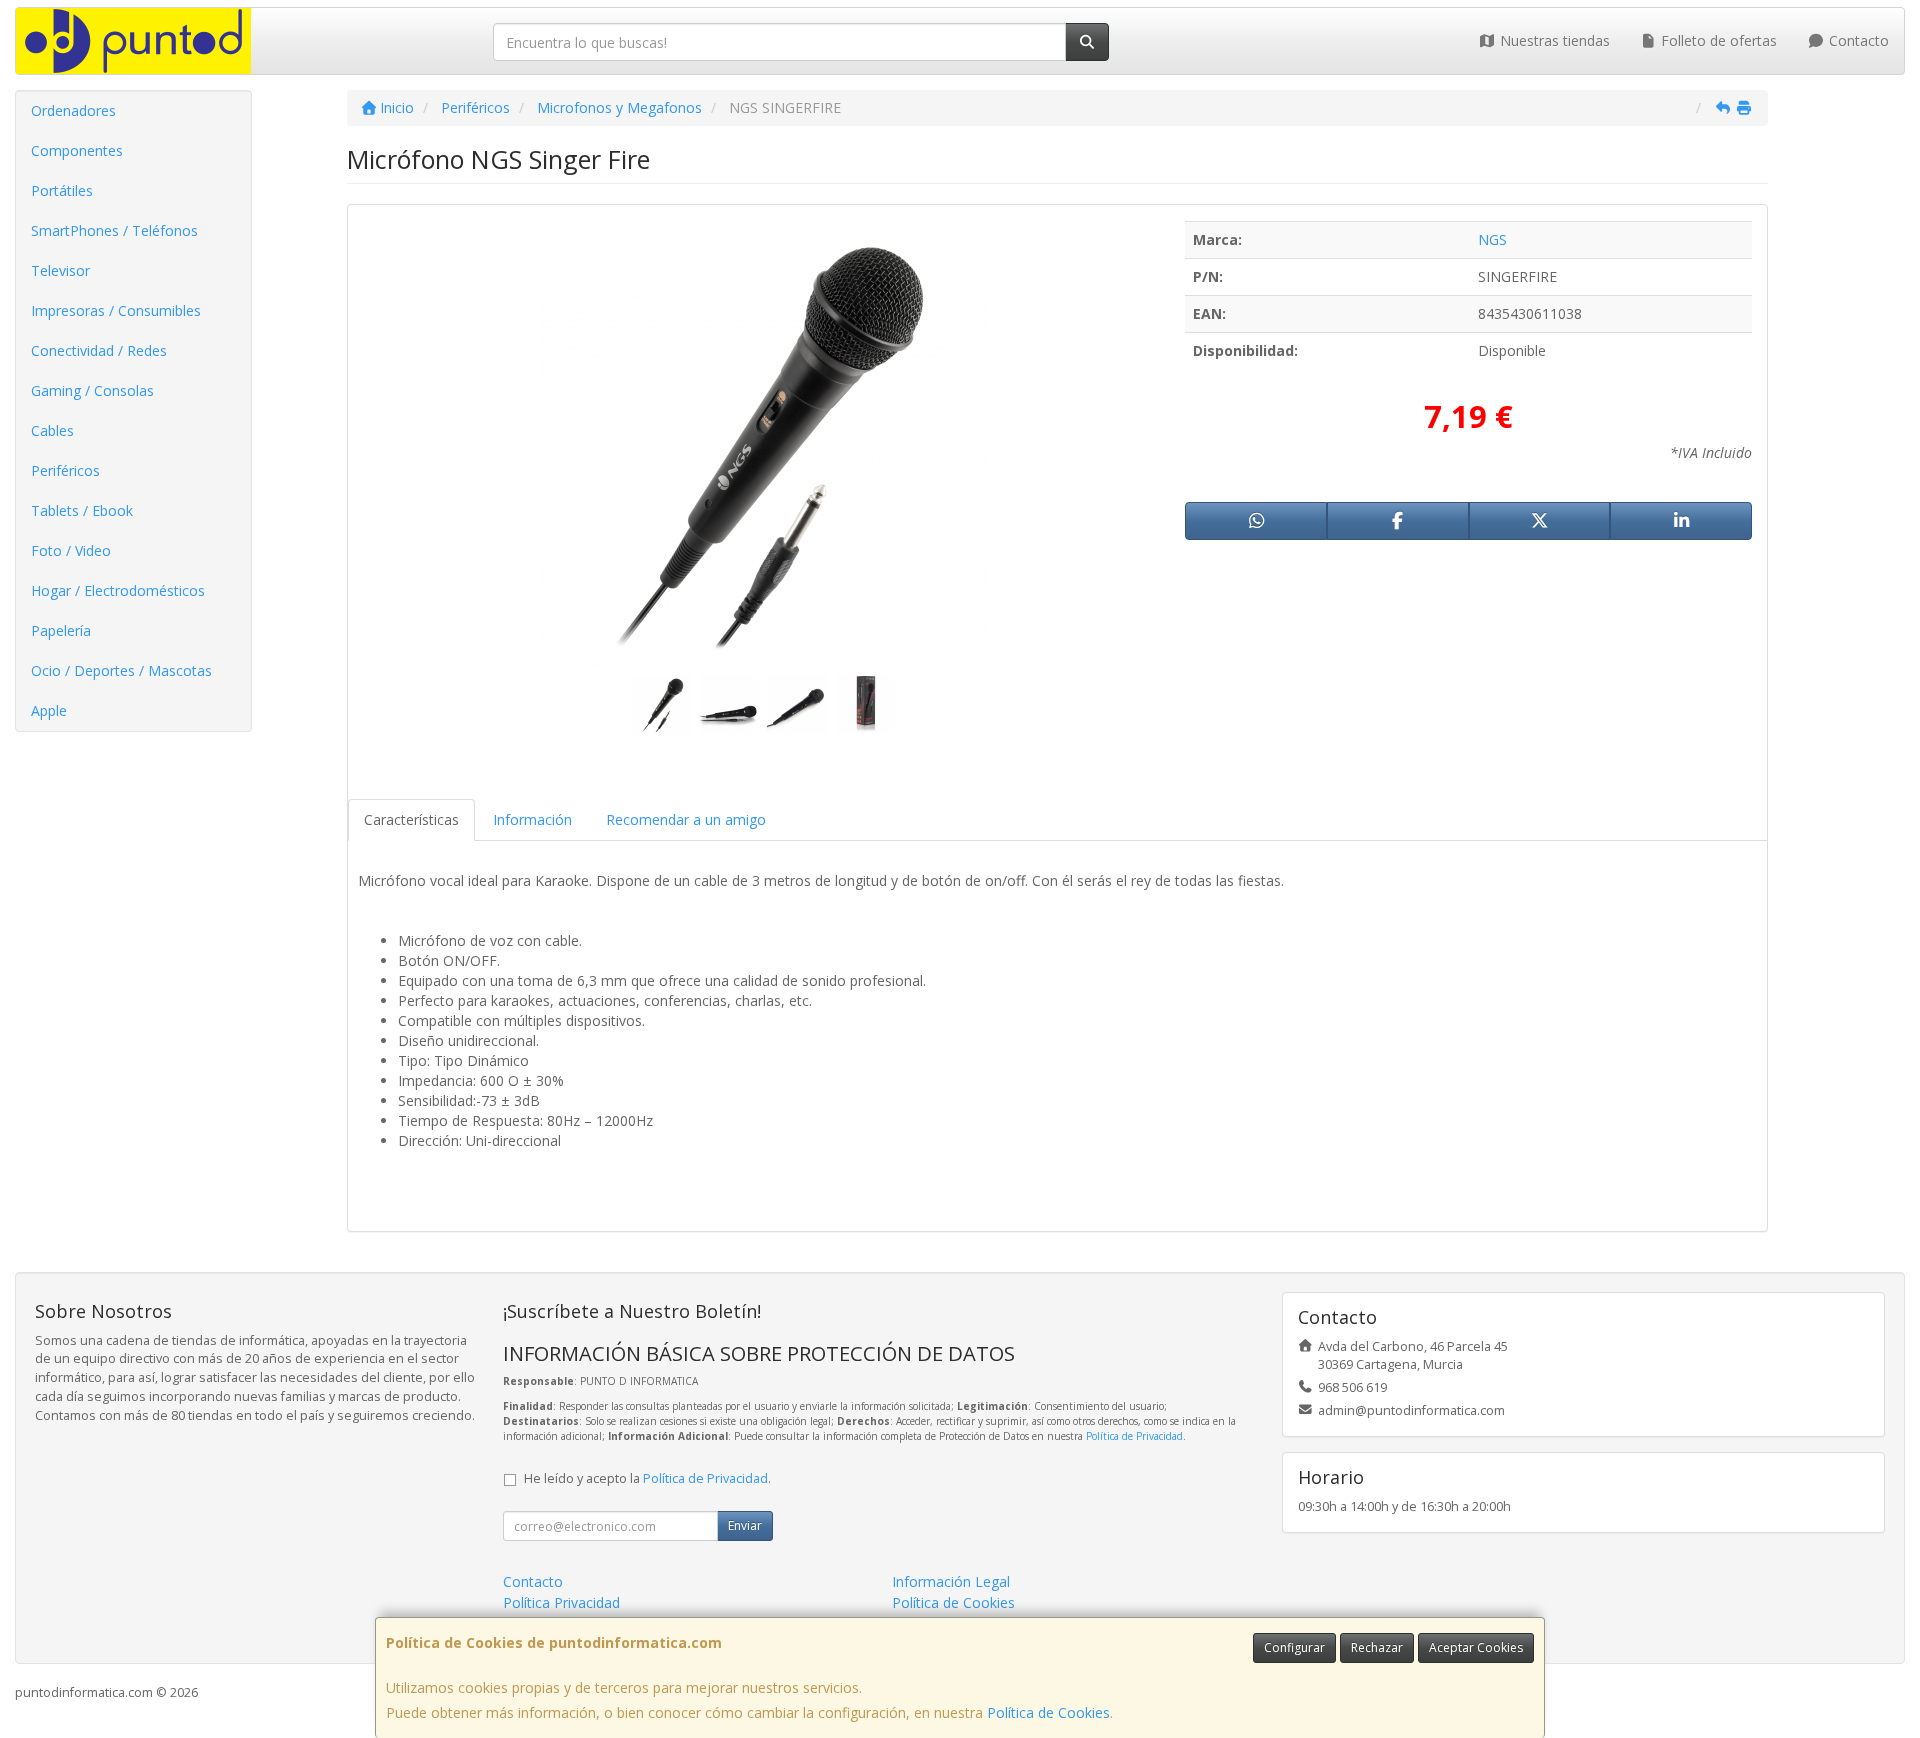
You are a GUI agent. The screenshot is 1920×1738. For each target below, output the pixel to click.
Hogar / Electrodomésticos (118, 590)
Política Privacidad (561, 1602)
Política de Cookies (1048, 1712)
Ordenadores (73, 110)
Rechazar (1377, 1647)
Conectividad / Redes (99, 350)
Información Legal (951, 1581)
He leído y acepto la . (647, 1478)
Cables (52, 430)
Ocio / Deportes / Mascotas (121, 670)
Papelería (61, 630)
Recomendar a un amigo (686, 819)
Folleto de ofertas (1717, 40)
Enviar (745, 1525)
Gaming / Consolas (92, 390)
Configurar (1294, 1647)
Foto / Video (71, 550)
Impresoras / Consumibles (116, 310)
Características (411, 819)
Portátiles (62, 190)
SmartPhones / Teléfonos (114, 230)
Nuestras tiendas (1553, 40)
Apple (49, 710)
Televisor (60, 270)
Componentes (77, 150)
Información (532, 819)
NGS (1492, 239)
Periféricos (65, 470)
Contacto (1857, 40)
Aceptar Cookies (1476, 1647)
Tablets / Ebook (82, 510)
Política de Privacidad (1134, 1436)
